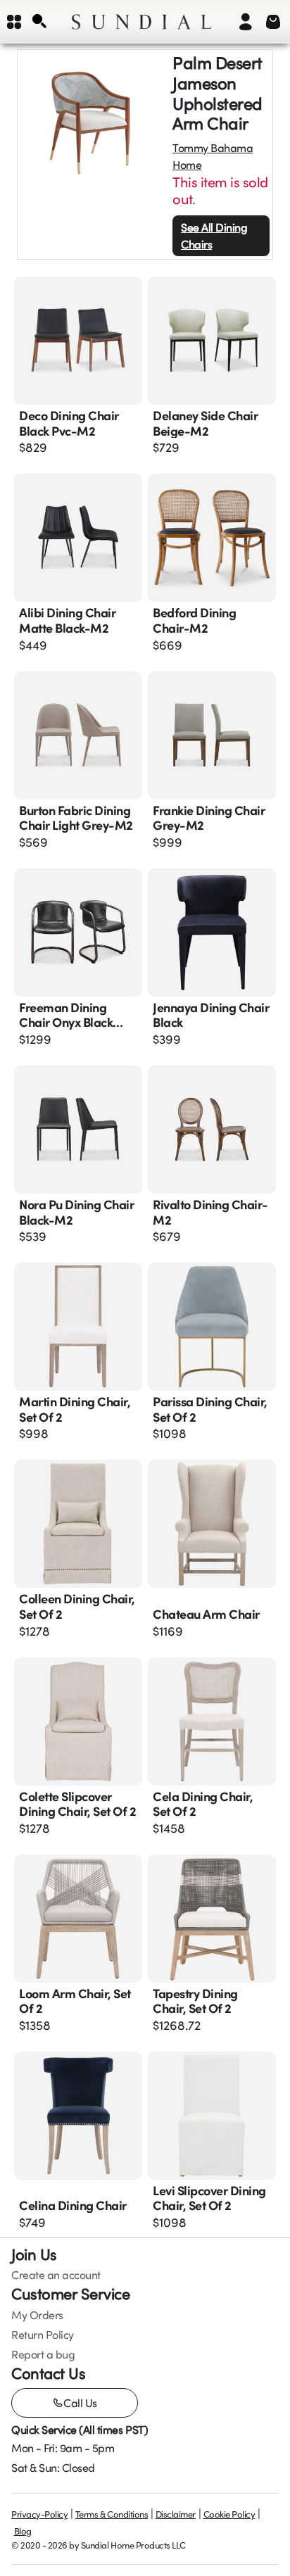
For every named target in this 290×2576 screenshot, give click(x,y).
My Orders (37, 2315)
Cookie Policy (229, 2514)
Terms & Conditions (112, 2514)
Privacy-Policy (39, 2514)
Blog (23, 2531)
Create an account (56, 2275)
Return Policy (43, 2335)
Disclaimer (176, 2514)
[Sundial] (141, 22)
